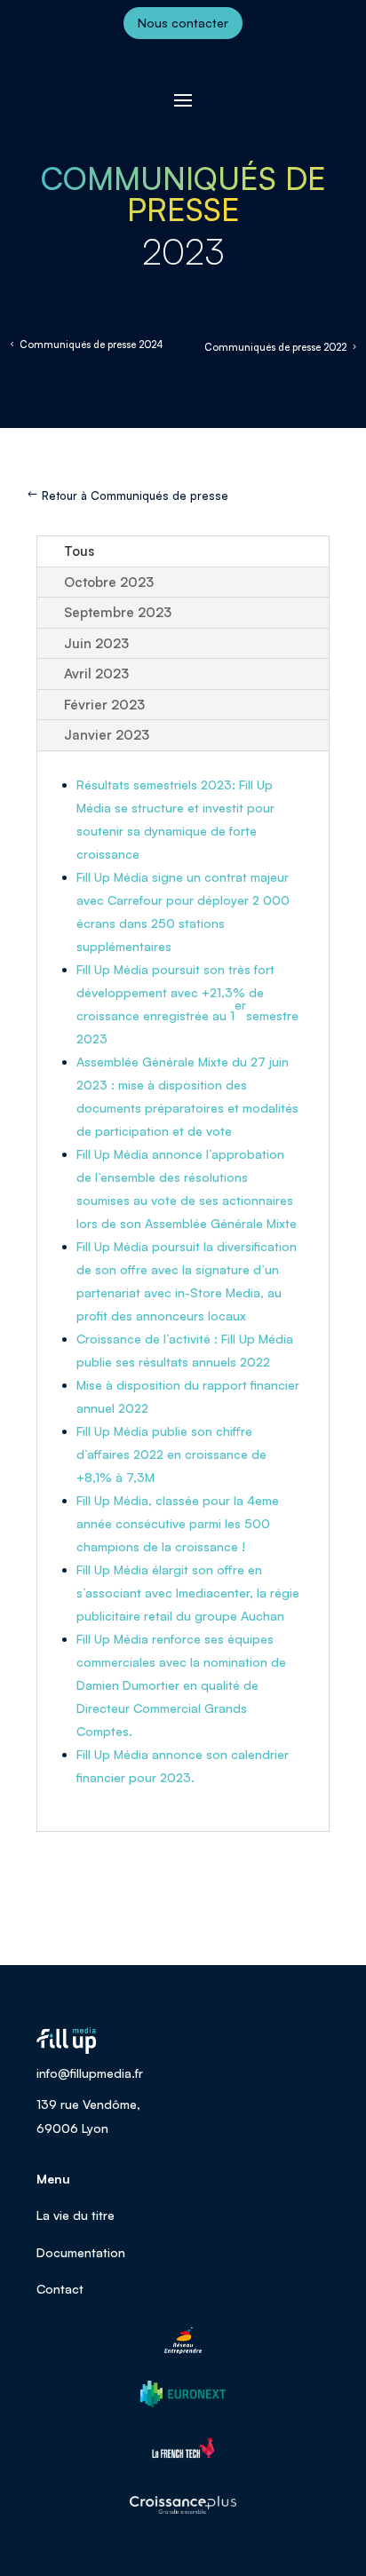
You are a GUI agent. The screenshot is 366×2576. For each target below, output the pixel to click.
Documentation (81, 2252)
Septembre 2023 (118, 612)
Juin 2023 (96, 643)
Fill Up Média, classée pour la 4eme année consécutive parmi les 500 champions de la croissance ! (178, 1523)
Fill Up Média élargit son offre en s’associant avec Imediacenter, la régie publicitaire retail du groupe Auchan (188, 1593)
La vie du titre (76, 2215)
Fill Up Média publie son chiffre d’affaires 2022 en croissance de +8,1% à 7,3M (171, 1454)
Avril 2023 (96, 674)
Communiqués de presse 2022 (275, 347)
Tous (79, 551)
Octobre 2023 (109, 582)
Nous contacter (183, 23)
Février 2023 (104, 705)
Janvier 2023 (107, 735)
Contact (60, 2289)
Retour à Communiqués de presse (135, 495)
